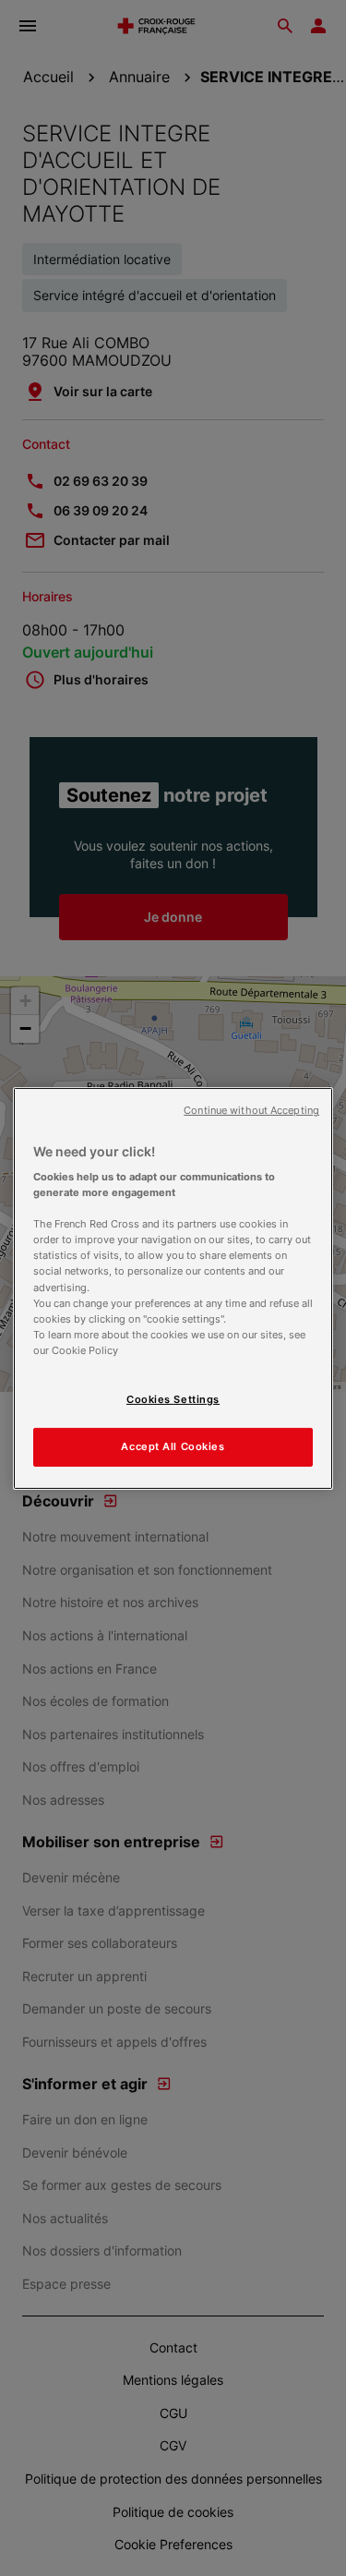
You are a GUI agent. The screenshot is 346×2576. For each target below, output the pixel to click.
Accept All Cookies (173, 1446)
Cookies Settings (173, 1399)
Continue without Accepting (251, 1110)
